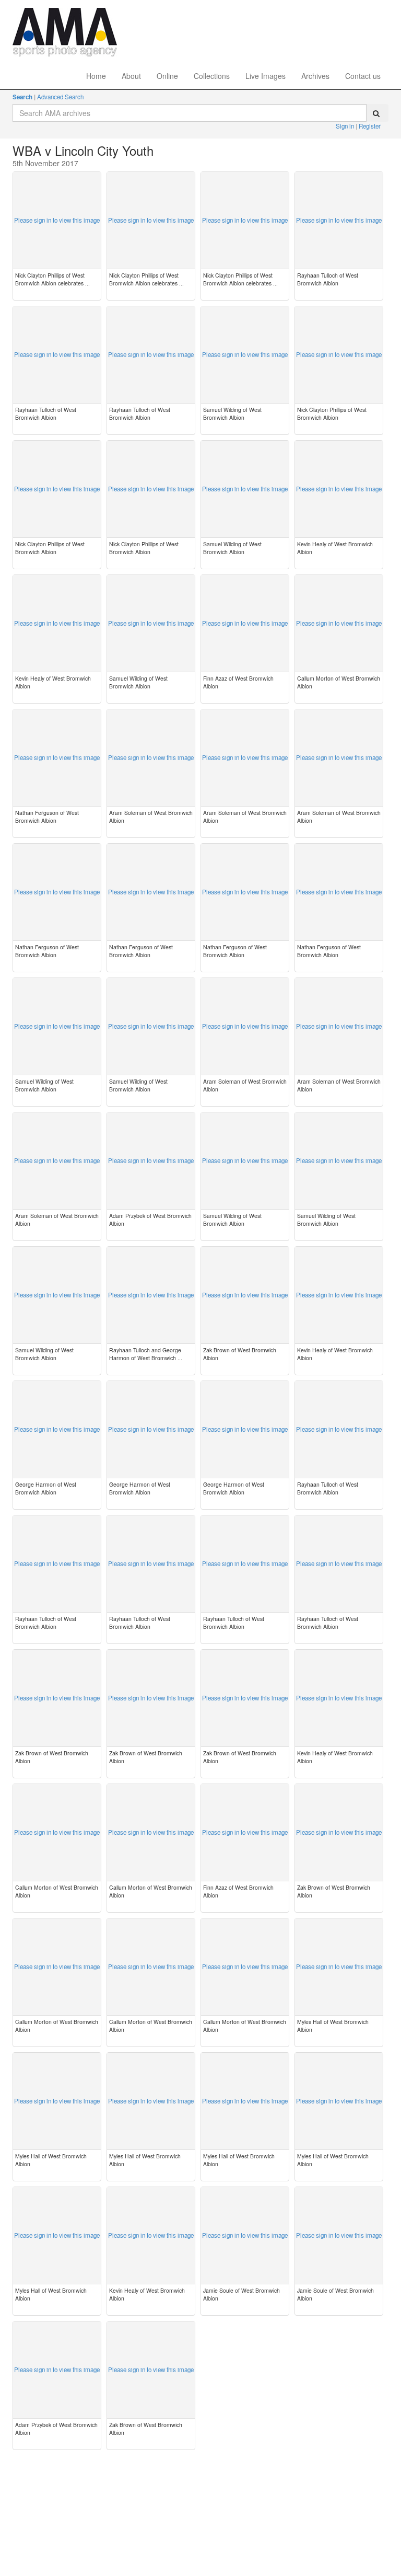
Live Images (266, 76)
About (131, 76)
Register (370, 126)
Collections (212, 76)
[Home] (65, 13)
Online (167, 76)
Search (22, 97)
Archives (315, 76)
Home (96, 76)
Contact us (363, 76)
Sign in (346, 126)
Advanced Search (60, 97)
